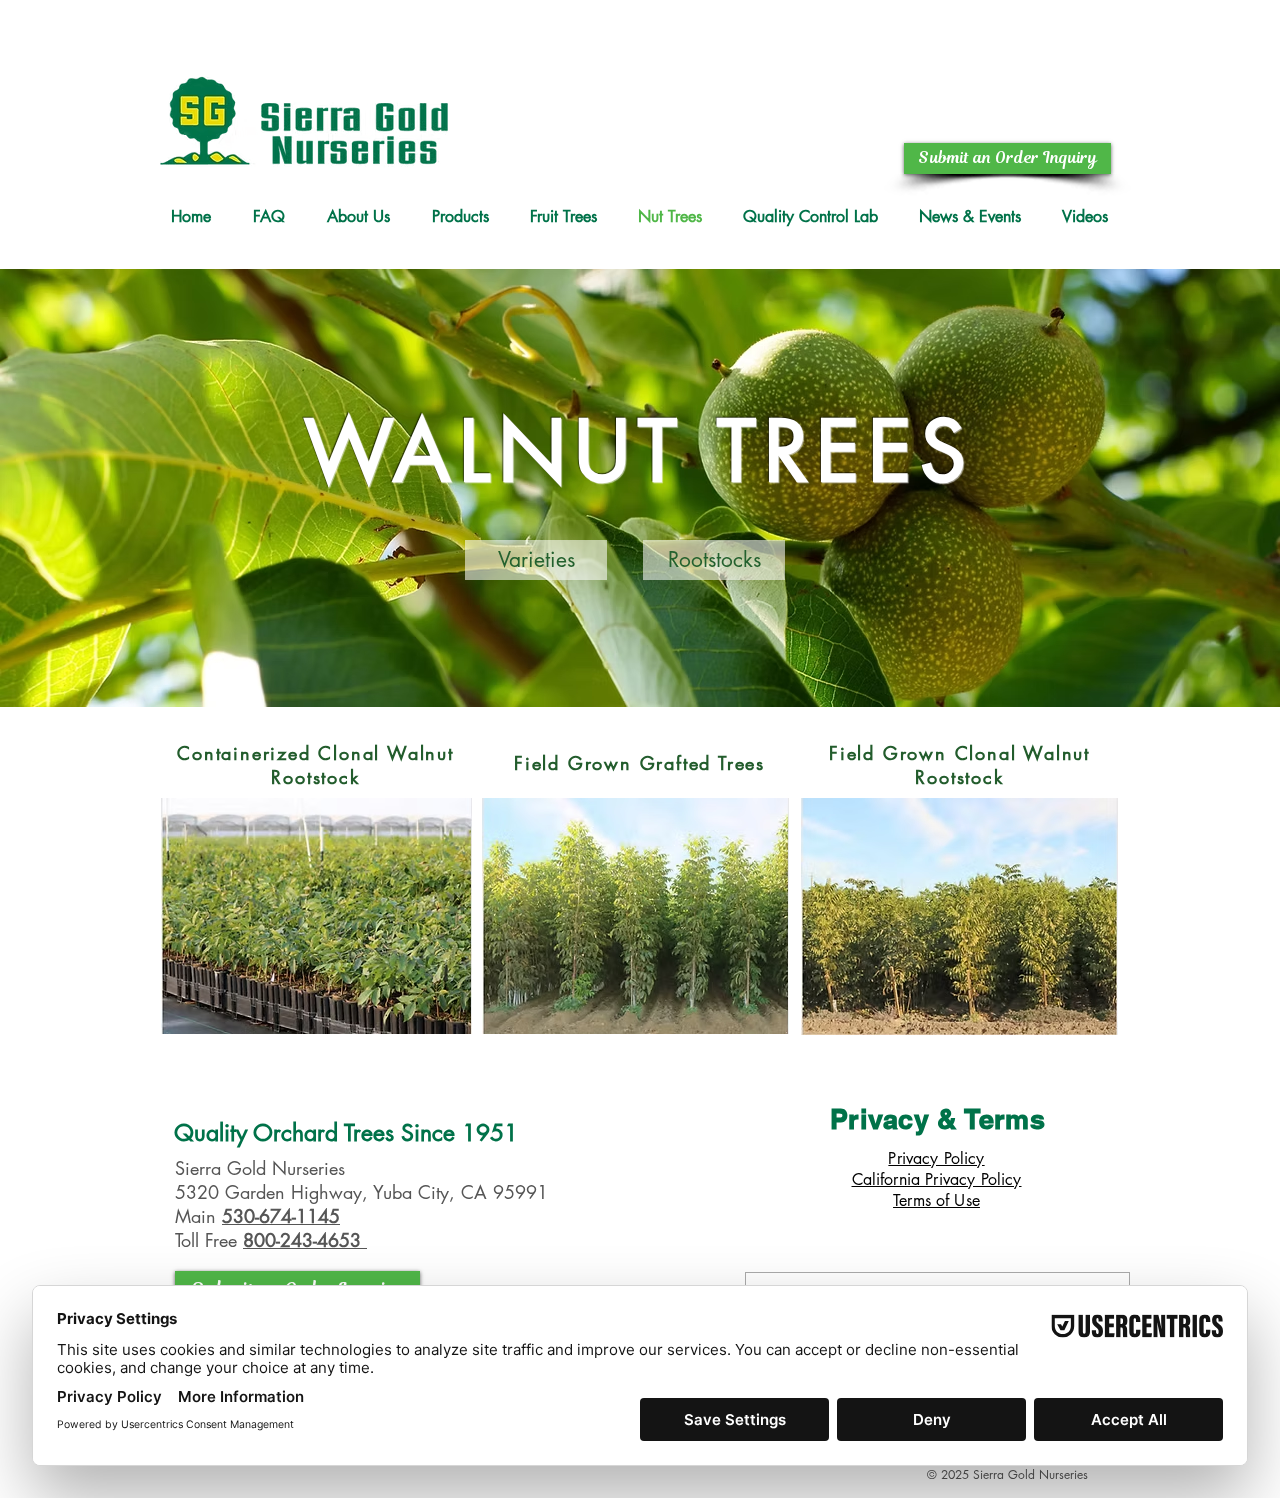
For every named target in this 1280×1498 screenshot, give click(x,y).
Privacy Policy (936, 1158)
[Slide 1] (640, 657)
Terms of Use (936, 1200)
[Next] (1171, 488)
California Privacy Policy (937, 1179)
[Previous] (109, 488)
